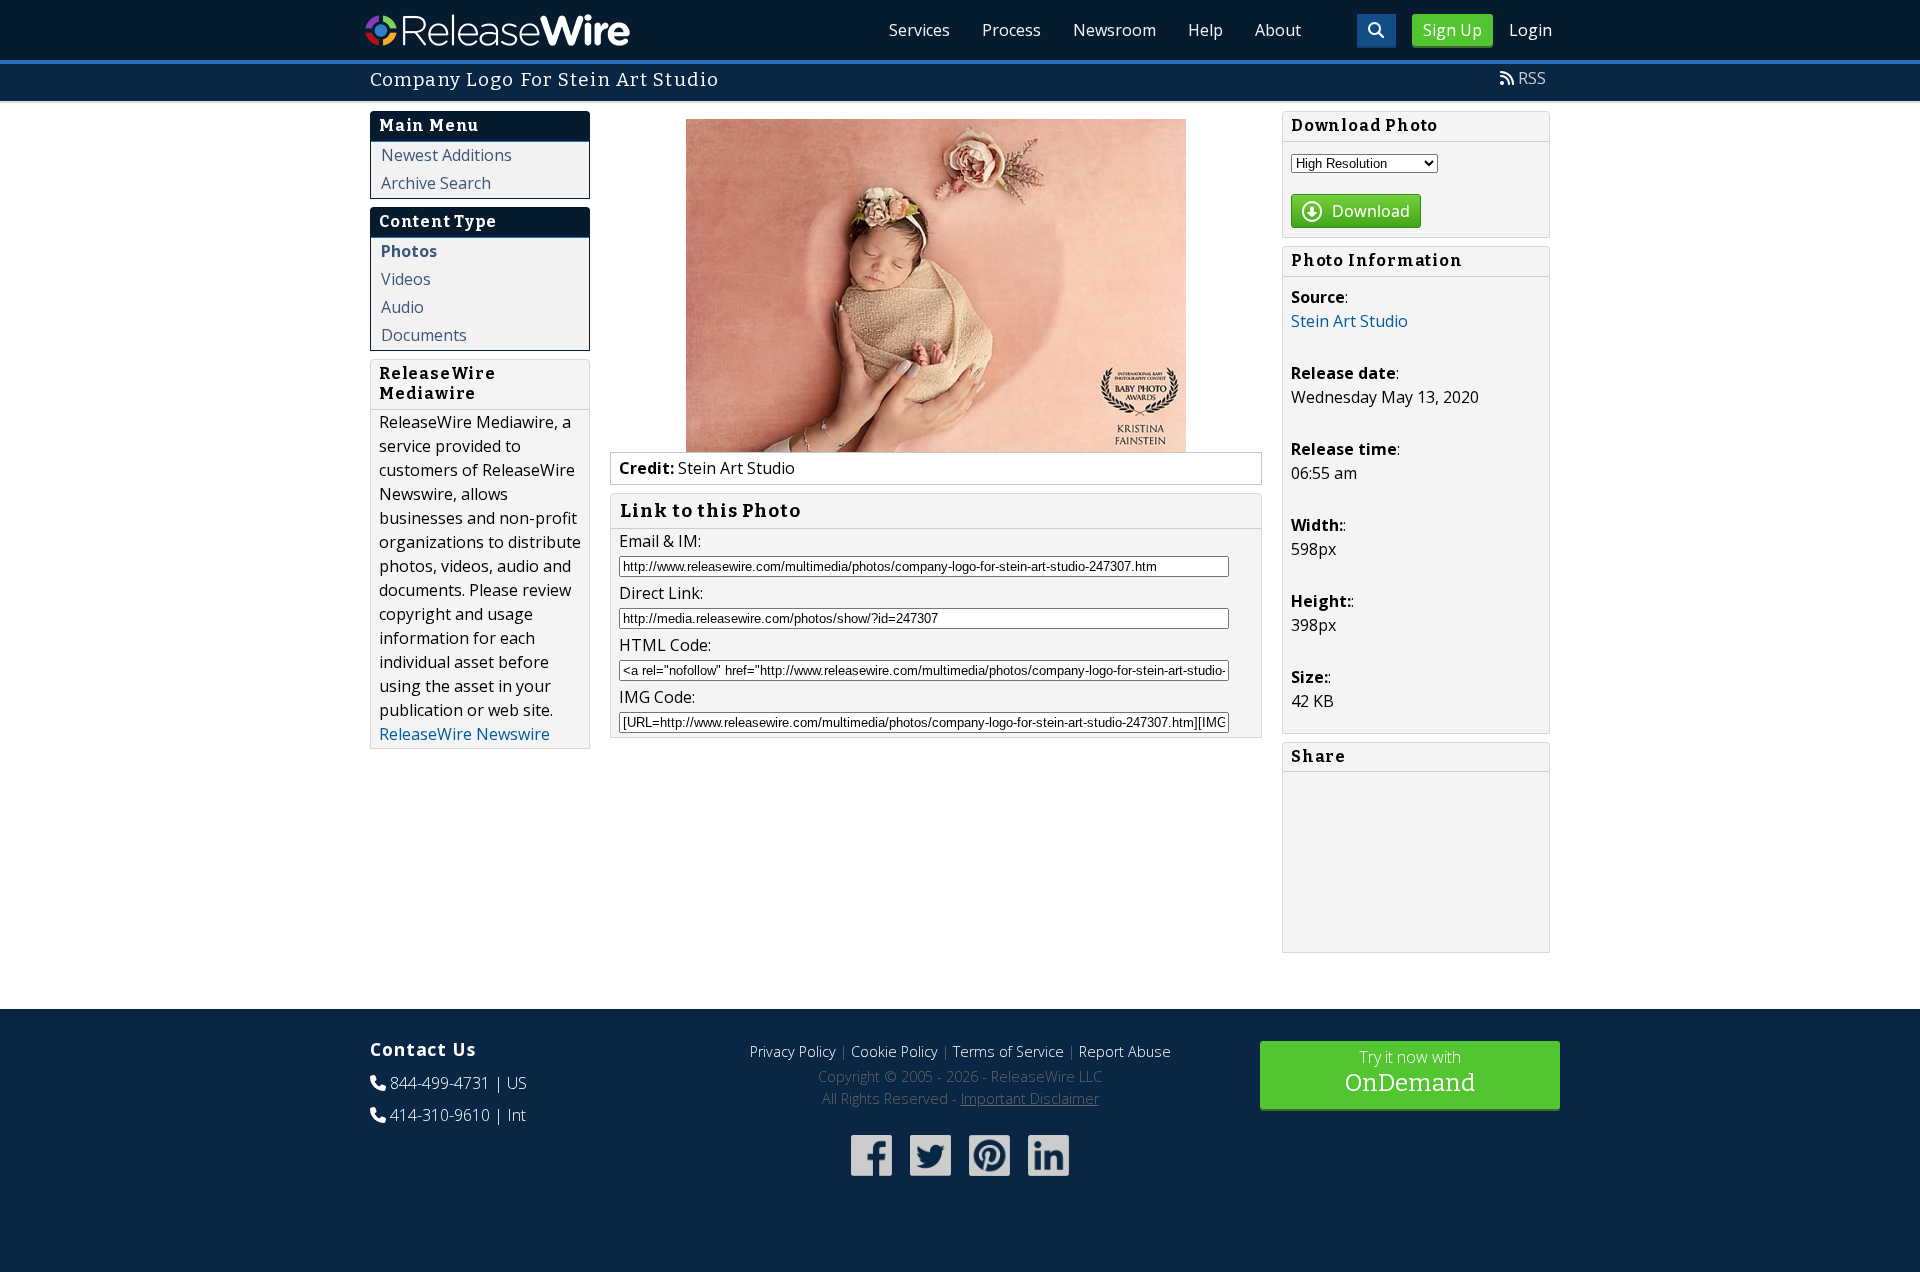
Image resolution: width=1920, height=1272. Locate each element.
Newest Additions (446, 155)
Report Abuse (1125, 1051)
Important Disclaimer (1030, 1098)
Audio (402, 307)
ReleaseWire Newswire (464, 734)
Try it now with (1410, 1071)
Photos (409, 251)
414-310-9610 (440, 1115)
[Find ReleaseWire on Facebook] (871, 1177)
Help (1205, 30)
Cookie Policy (894, 1051)
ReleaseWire (497, 30)
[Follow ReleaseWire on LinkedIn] (1048, 1177)
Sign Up (1452, 30)
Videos (406, 279)
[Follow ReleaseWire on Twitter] (930, 1177)
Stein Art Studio (1349, 321)
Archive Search (436, 183)
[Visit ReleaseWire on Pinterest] (989, 1177)
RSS (1532, 78)
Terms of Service (1008, 1051)
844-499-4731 (440, 1083)
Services (919, 30)
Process (1011, 30)
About (1278, 30)
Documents (424, 335)
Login (1530, 30)
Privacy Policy (793, 1051)
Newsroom (1114, 30)
